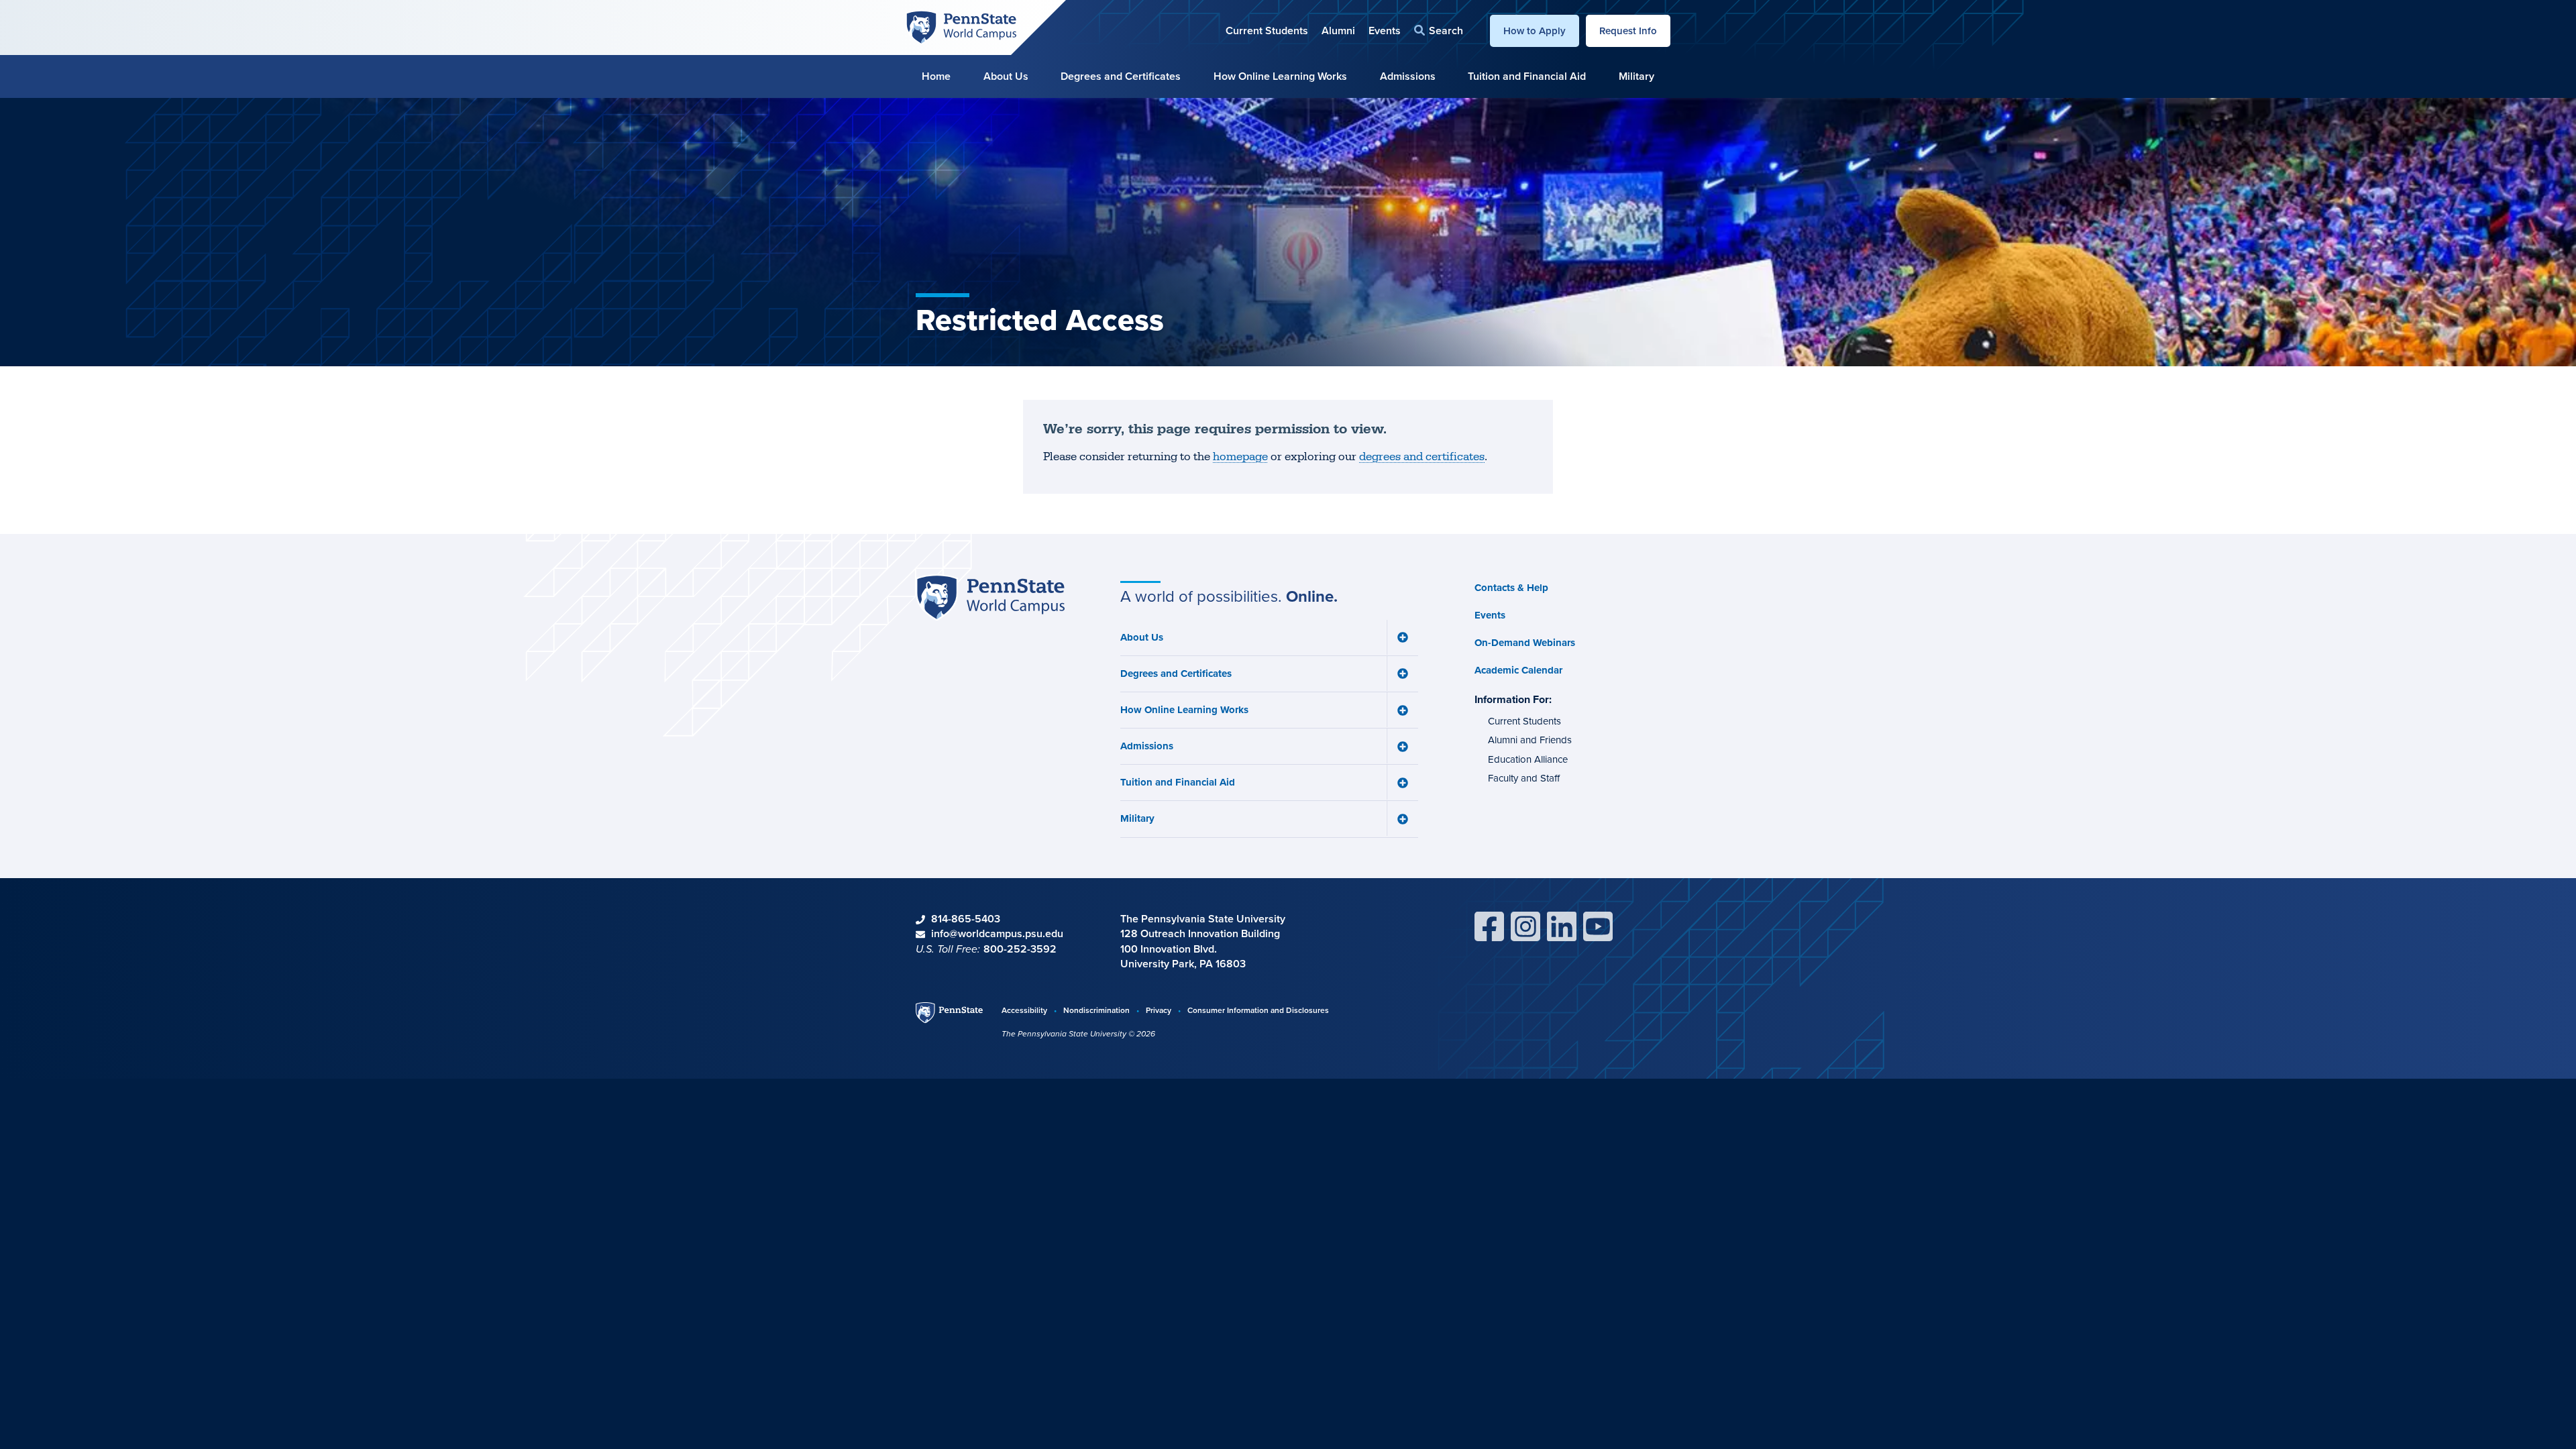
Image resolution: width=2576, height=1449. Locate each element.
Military (1636, 76)
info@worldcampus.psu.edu (997, 933)
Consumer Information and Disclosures (1258, 1010)
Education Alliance (1528, 759)
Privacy (1159, 1010)
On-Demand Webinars (1525, 643)
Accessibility (1024, 1010)
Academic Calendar (1518, 670)
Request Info (1628, 31)
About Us (1006, 76)
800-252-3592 (1020, 949)
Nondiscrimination (1096, 1010)
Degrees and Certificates (1121, 76)
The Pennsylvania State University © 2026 (1078, 1034)
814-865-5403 (966, 919)
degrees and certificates (1422, 457)
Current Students (1267, 31)
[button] (1439, 31)
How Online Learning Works (1280, 76)
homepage (1240, 457)
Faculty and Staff (1524, 778)
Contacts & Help (1511, 588)
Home (936, 76)
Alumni (1338, 31)
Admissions (1408, 76)
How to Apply (1535, 31)
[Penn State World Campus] (961, 26)
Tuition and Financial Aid (1527, 76)
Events (1385, 31)
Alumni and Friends (1530, 740)
